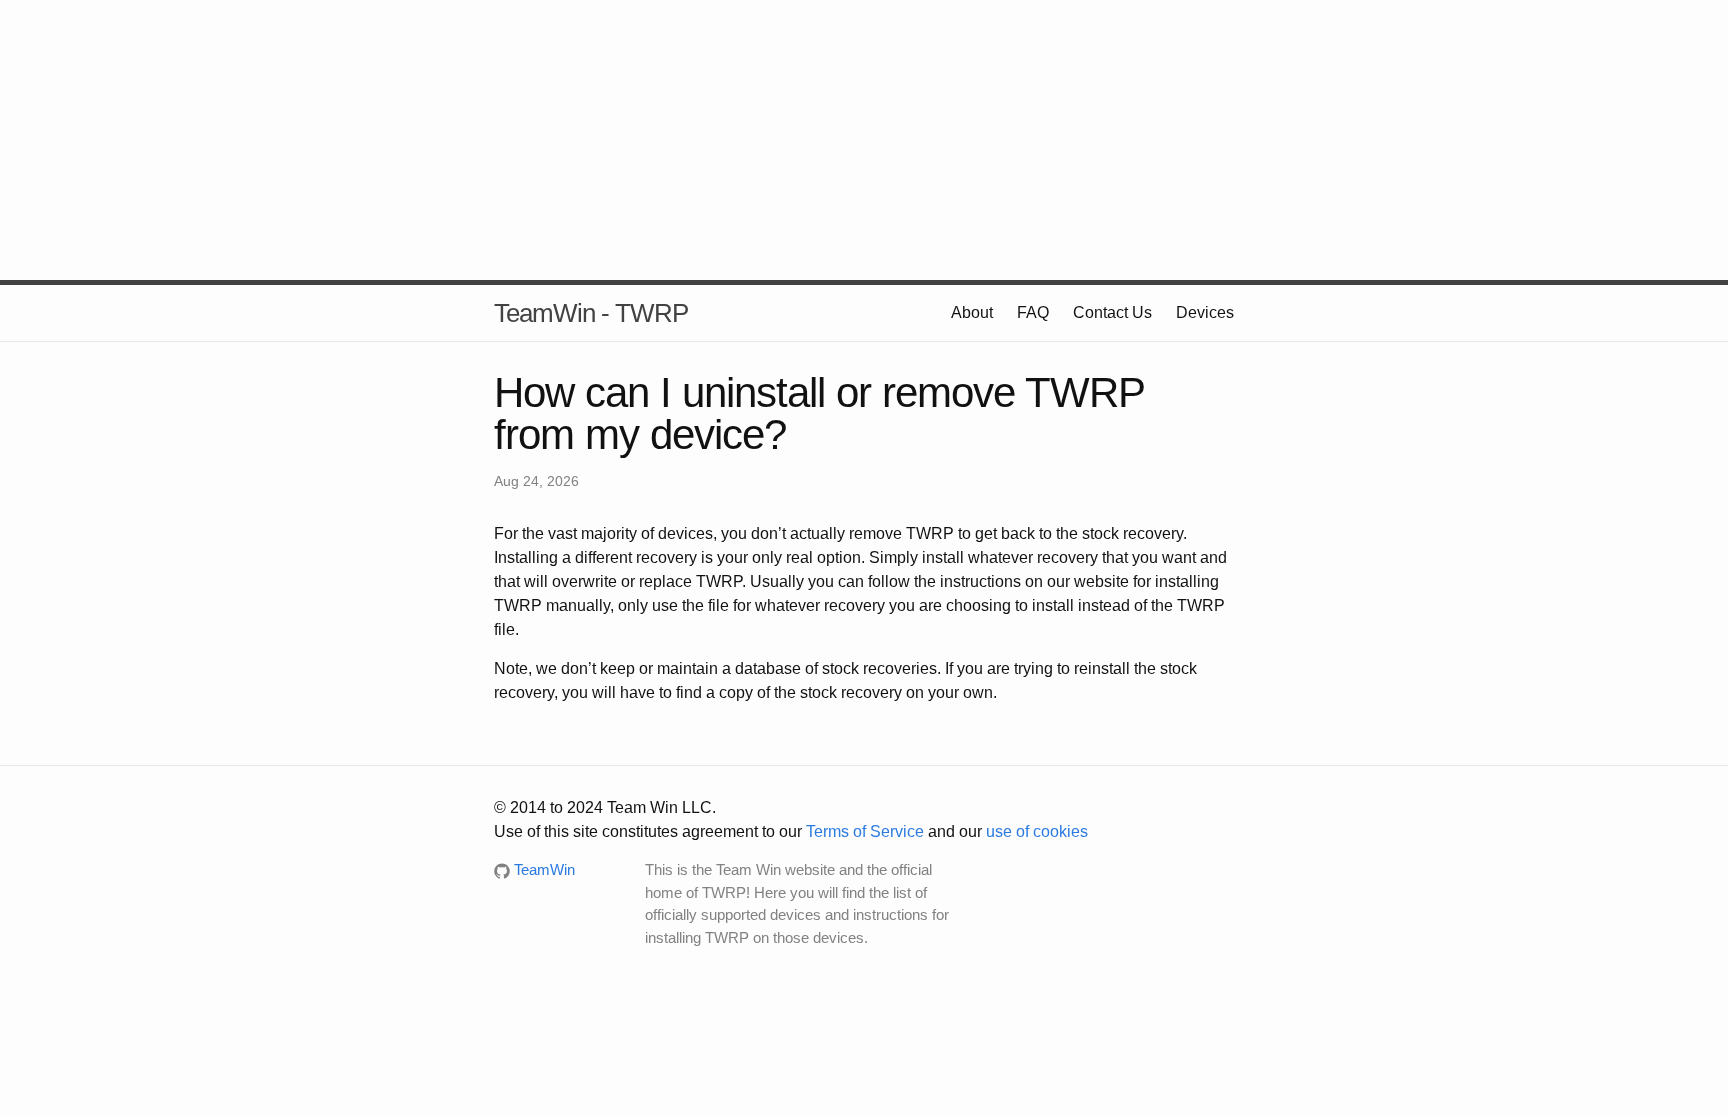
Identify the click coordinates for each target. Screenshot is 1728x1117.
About (972, 312)
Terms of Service (865, 831)
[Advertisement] (864, 140)
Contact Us (1112, 312)
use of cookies (1037, 831)
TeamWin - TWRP (591, 313)
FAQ (1033, 312)
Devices (1205, 312)
